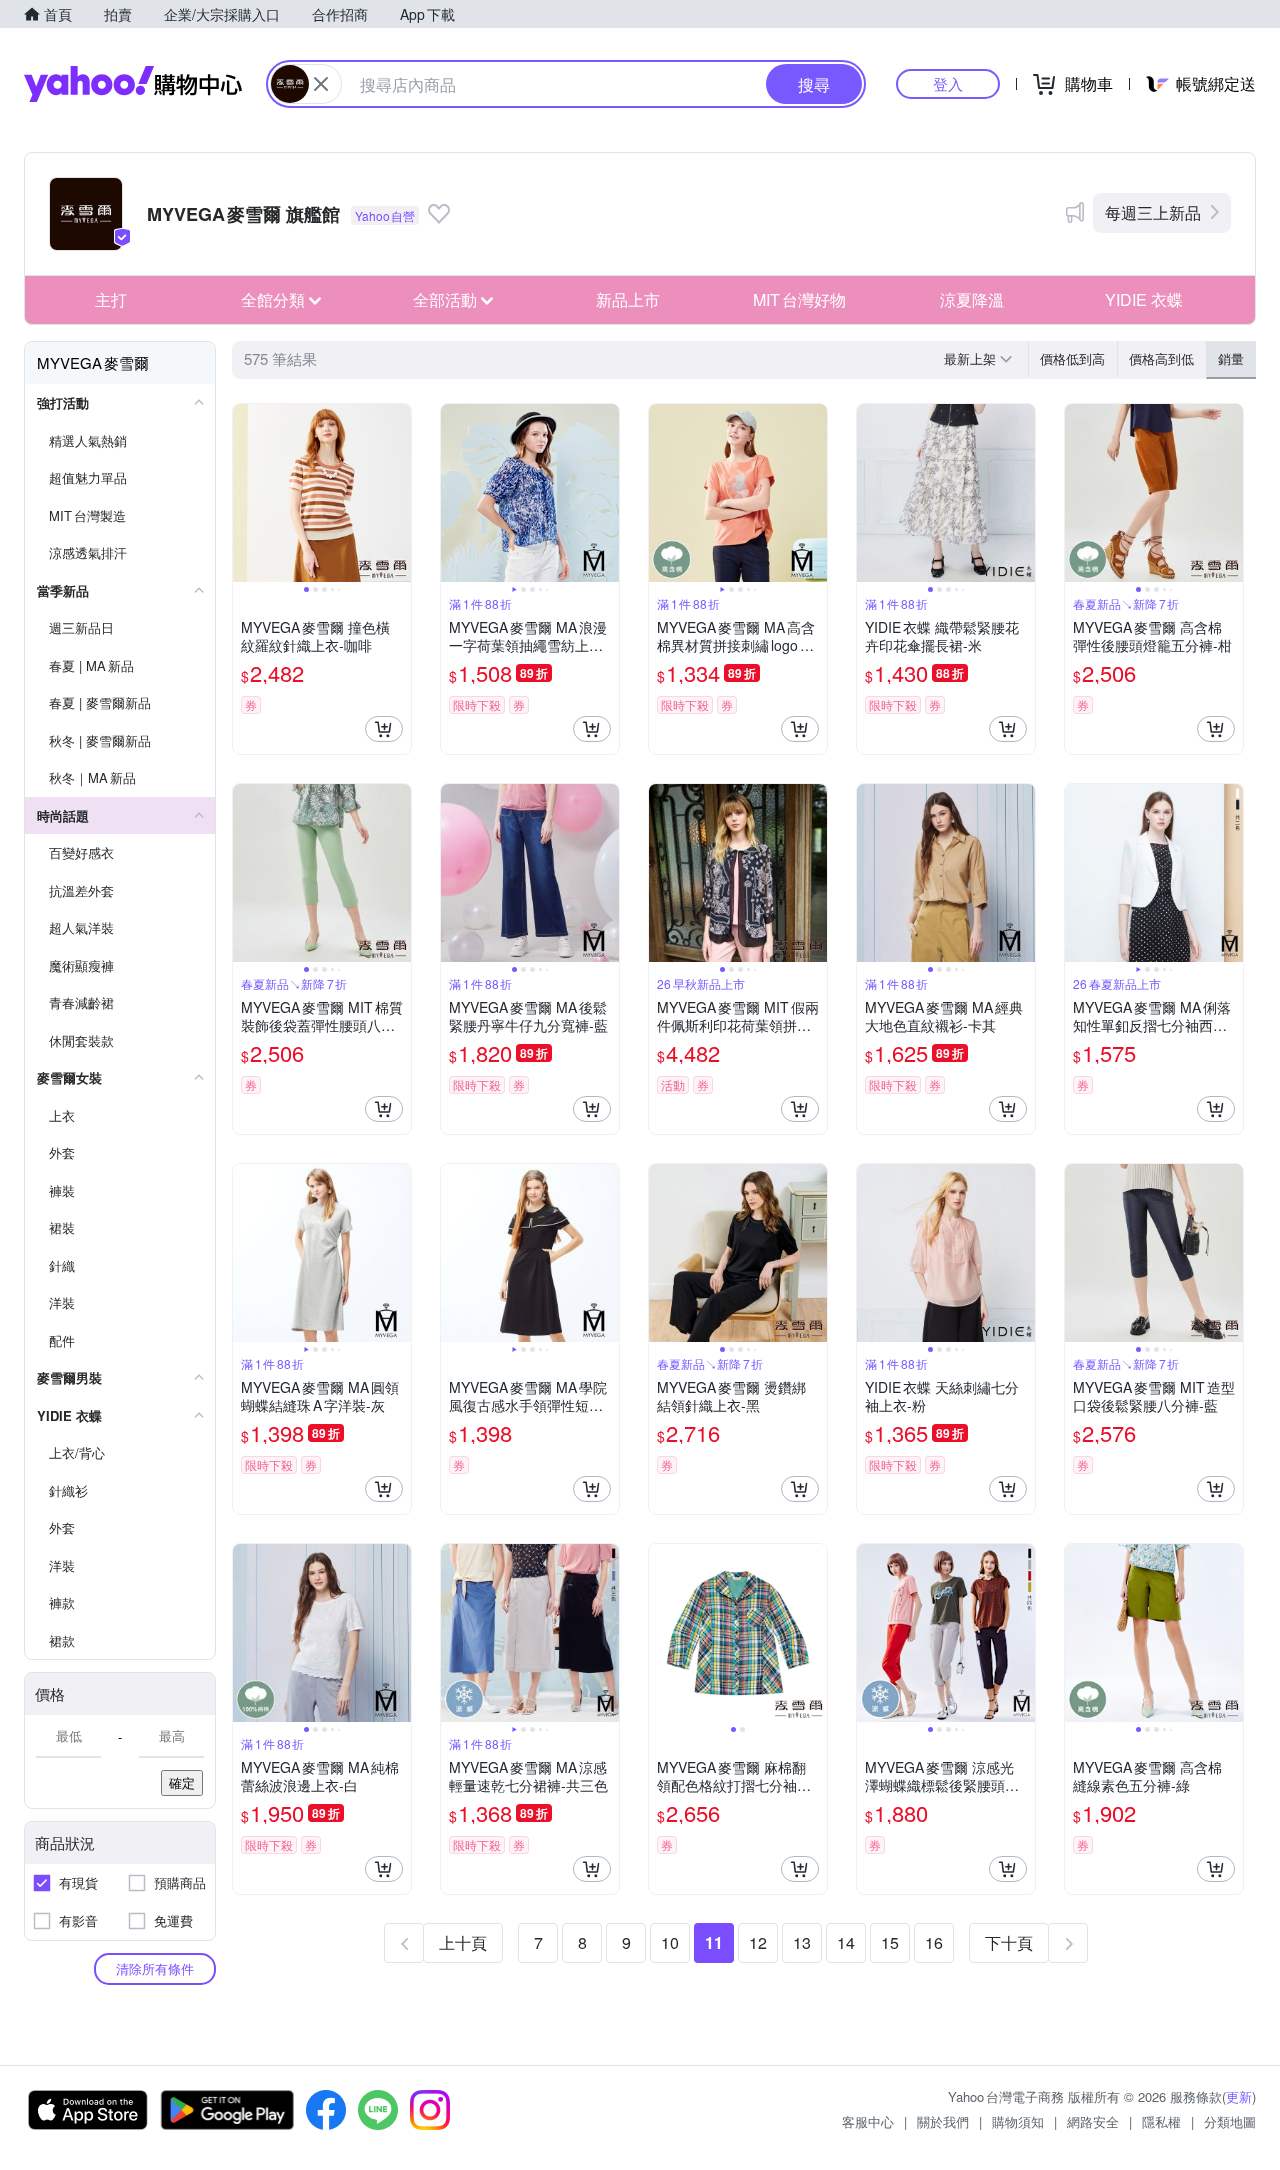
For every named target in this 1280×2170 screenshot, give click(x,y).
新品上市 (628, 299)
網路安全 (1093, 2121)
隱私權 (1161, 2121)
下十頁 (1009, 1942)
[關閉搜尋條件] (321, 84)
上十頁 (463, 1942)
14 (846, 1942)
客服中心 (868, 2121)
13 (802, 1942)
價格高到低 (1161, 358)
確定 (182, 1782)
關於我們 (943, 2121)
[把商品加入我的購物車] (384, 729)
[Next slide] (398, 493)
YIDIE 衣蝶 (1144, 299)
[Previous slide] (246, 493)
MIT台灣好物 (799, 299)
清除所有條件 (155, 1968)
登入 (948, 83)
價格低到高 (1072, 358)
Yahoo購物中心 (133, 84)
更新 (1239, 2096)
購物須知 (1018, 2121)
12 (758, 1942)
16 (934, 1942)
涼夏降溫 (972, 299)
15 (890, 1942)
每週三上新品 (1153, 212)
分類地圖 (1230, 2121)
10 (670, 1942)
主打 (111, 299)
